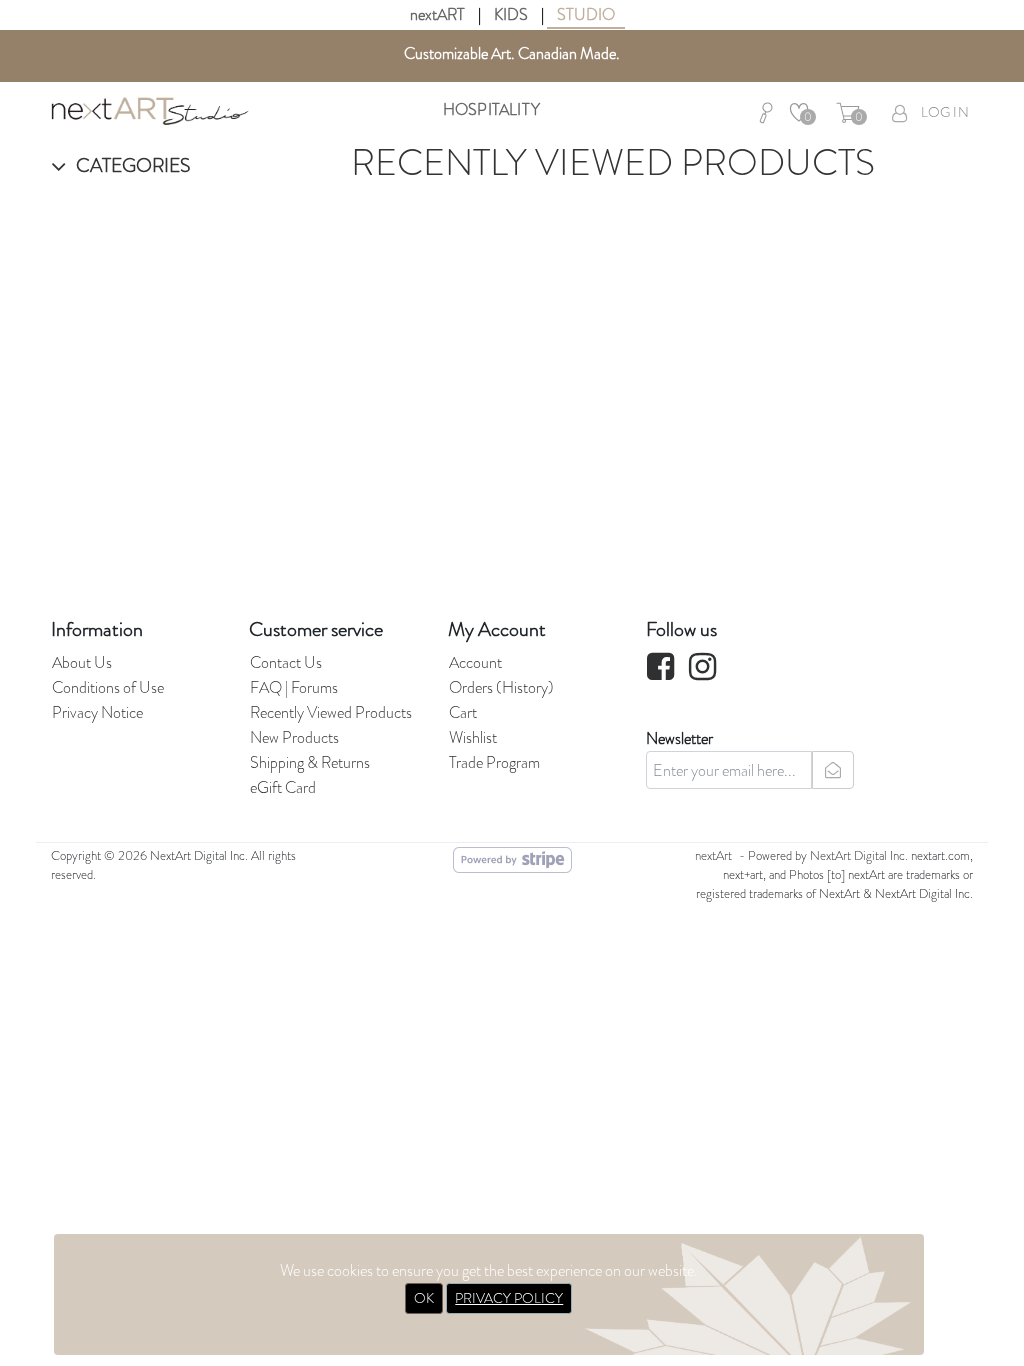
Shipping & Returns (310, 762)
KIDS (511, 14)
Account (475, 662)
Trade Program (494, 762)
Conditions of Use (108, 687)
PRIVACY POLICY (509, 1298)
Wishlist (473, 737)
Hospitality (491, 109)
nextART (437, 14)
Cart (463, 712)
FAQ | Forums (294, 687)
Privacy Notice (97, 712)
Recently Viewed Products (331, 712)
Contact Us (286, 662)
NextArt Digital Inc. (859, 856)
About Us (82, 662)
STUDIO (586, 14)
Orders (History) (501, 687)
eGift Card (283, 787)
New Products (294, 737)
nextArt (713, 856)
